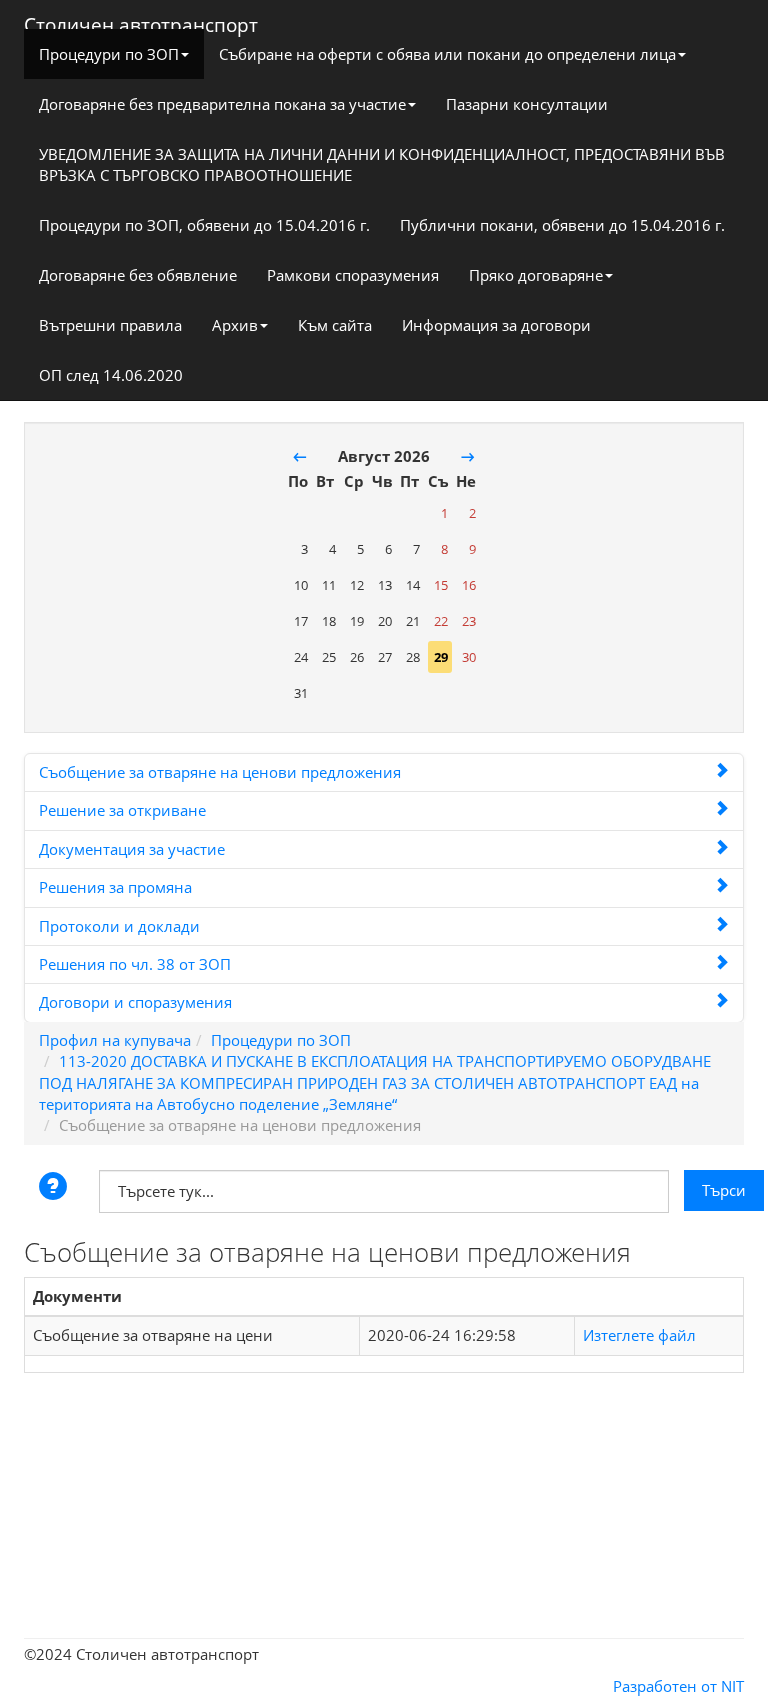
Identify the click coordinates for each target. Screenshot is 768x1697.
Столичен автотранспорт (141, 20)
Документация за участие (132, 849)
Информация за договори (496, 325)
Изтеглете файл (639, 1335)
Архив (235, 325)
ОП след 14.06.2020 (111, 375)
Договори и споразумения (135, 1002)
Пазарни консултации (527, 104)
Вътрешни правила (110, 325)
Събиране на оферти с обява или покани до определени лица (447, 54)
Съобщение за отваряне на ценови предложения (220, 772)
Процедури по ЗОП (109, 54)
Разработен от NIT (678, 1686)
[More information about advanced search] (56, 1188)
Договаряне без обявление (138, 275)
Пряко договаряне (536, 275)
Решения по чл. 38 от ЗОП (135, 964)
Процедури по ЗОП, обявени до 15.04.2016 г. (204, 225)
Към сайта (335, 325)
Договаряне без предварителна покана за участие (222, 104)
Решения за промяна (115, 887)
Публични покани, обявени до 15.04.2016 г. (562, 225)
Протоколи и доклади (119, 926)
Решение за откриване (122, 810)
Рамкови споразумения (353, 275)
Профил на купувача (115, 1040)
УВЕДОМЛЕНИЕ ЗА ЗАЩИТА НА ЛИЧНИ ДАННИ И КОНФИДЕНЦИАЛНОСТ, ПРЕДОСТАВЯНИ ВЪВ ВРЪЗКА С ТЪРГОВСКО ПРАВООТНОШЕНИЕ (382, 164)
